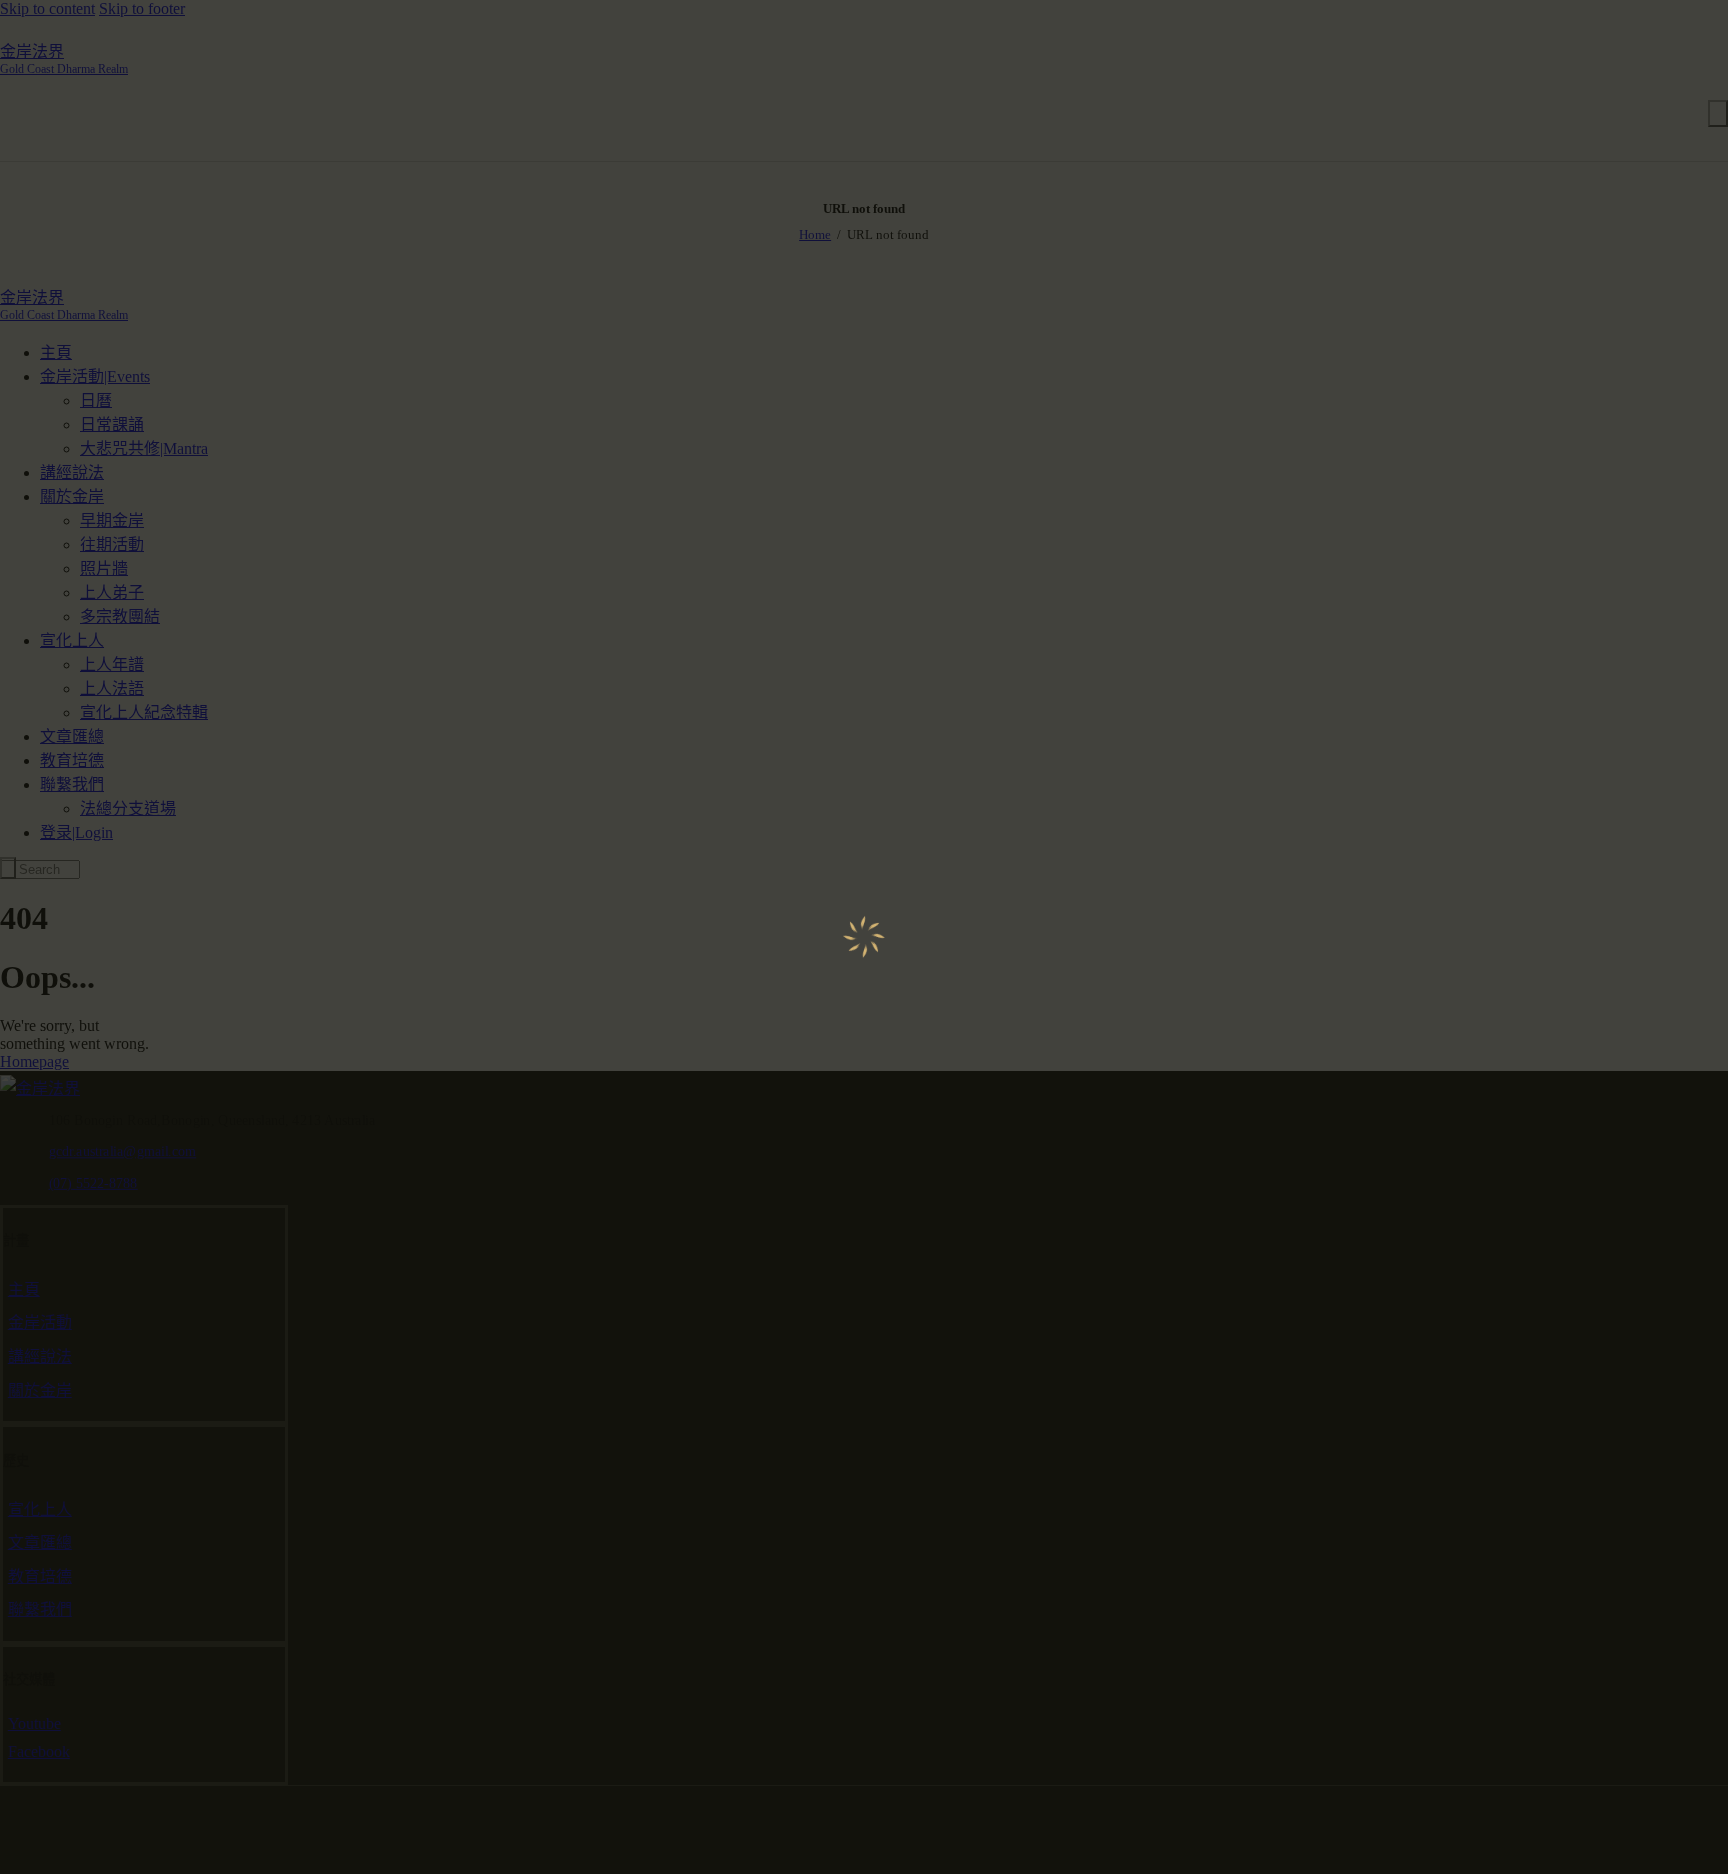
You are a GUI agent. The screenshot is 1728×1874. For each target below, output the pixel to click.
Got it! (1633, 144)
